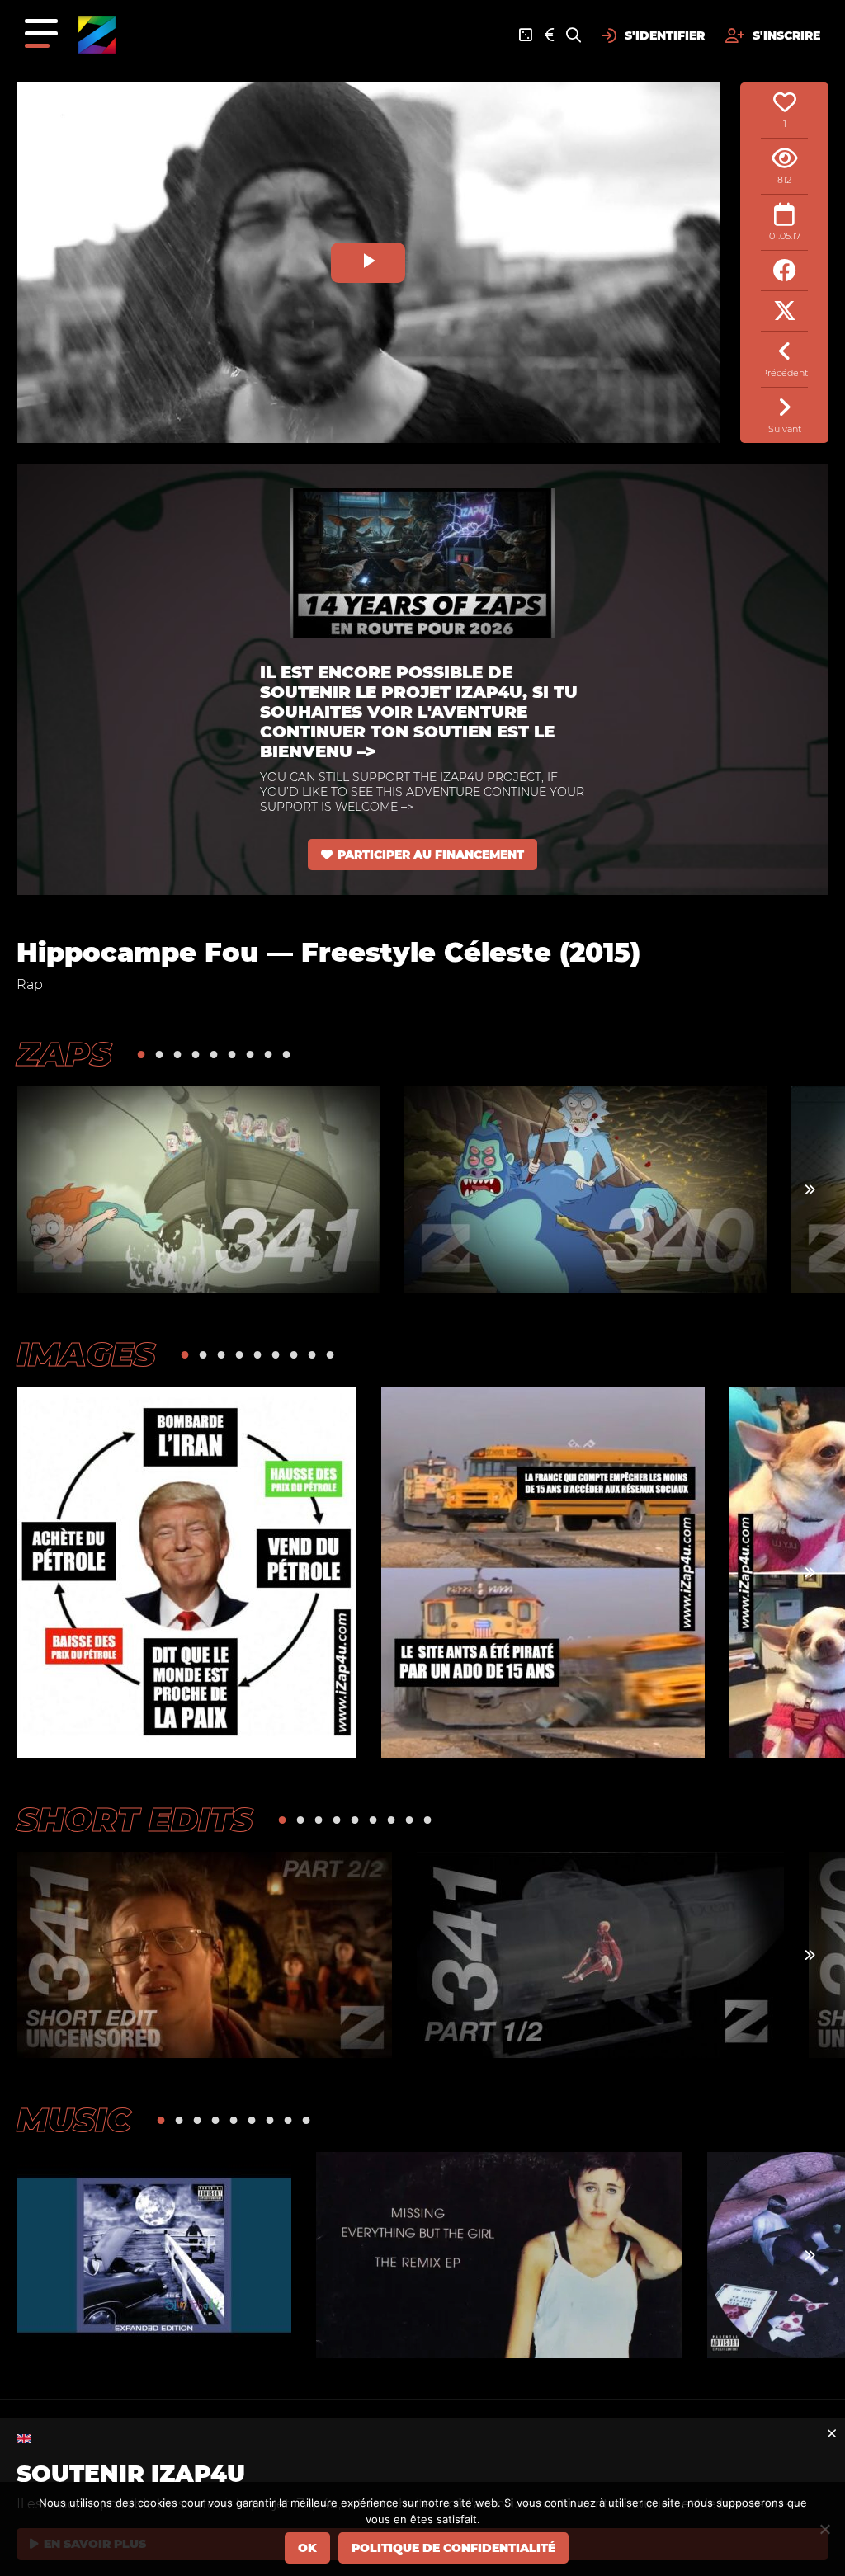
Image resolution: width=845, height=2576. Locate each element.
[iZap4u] (97, 35)
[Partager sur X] (784, 311)
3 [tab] (177, 1054)
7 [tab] (250, 1054)
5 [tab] (214, 1054)
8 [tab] (268, 1054)
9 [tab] (286, 1054)
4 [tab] (196, 1054)
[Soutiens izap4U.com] (549, 35)
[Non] (824, 2529)
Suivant (785, 429)
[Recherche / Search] (574, 35)
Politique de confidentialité (453, 2548)
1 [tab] (141, 1054)
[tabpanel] (198, 1189)
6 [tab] (232, 1054)
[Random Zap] (526, 35)
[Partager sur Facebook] (784, 271)
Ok (307, 2548)
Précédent (784, 373)
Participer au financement (431, 855)
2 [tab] (159, 1054)
